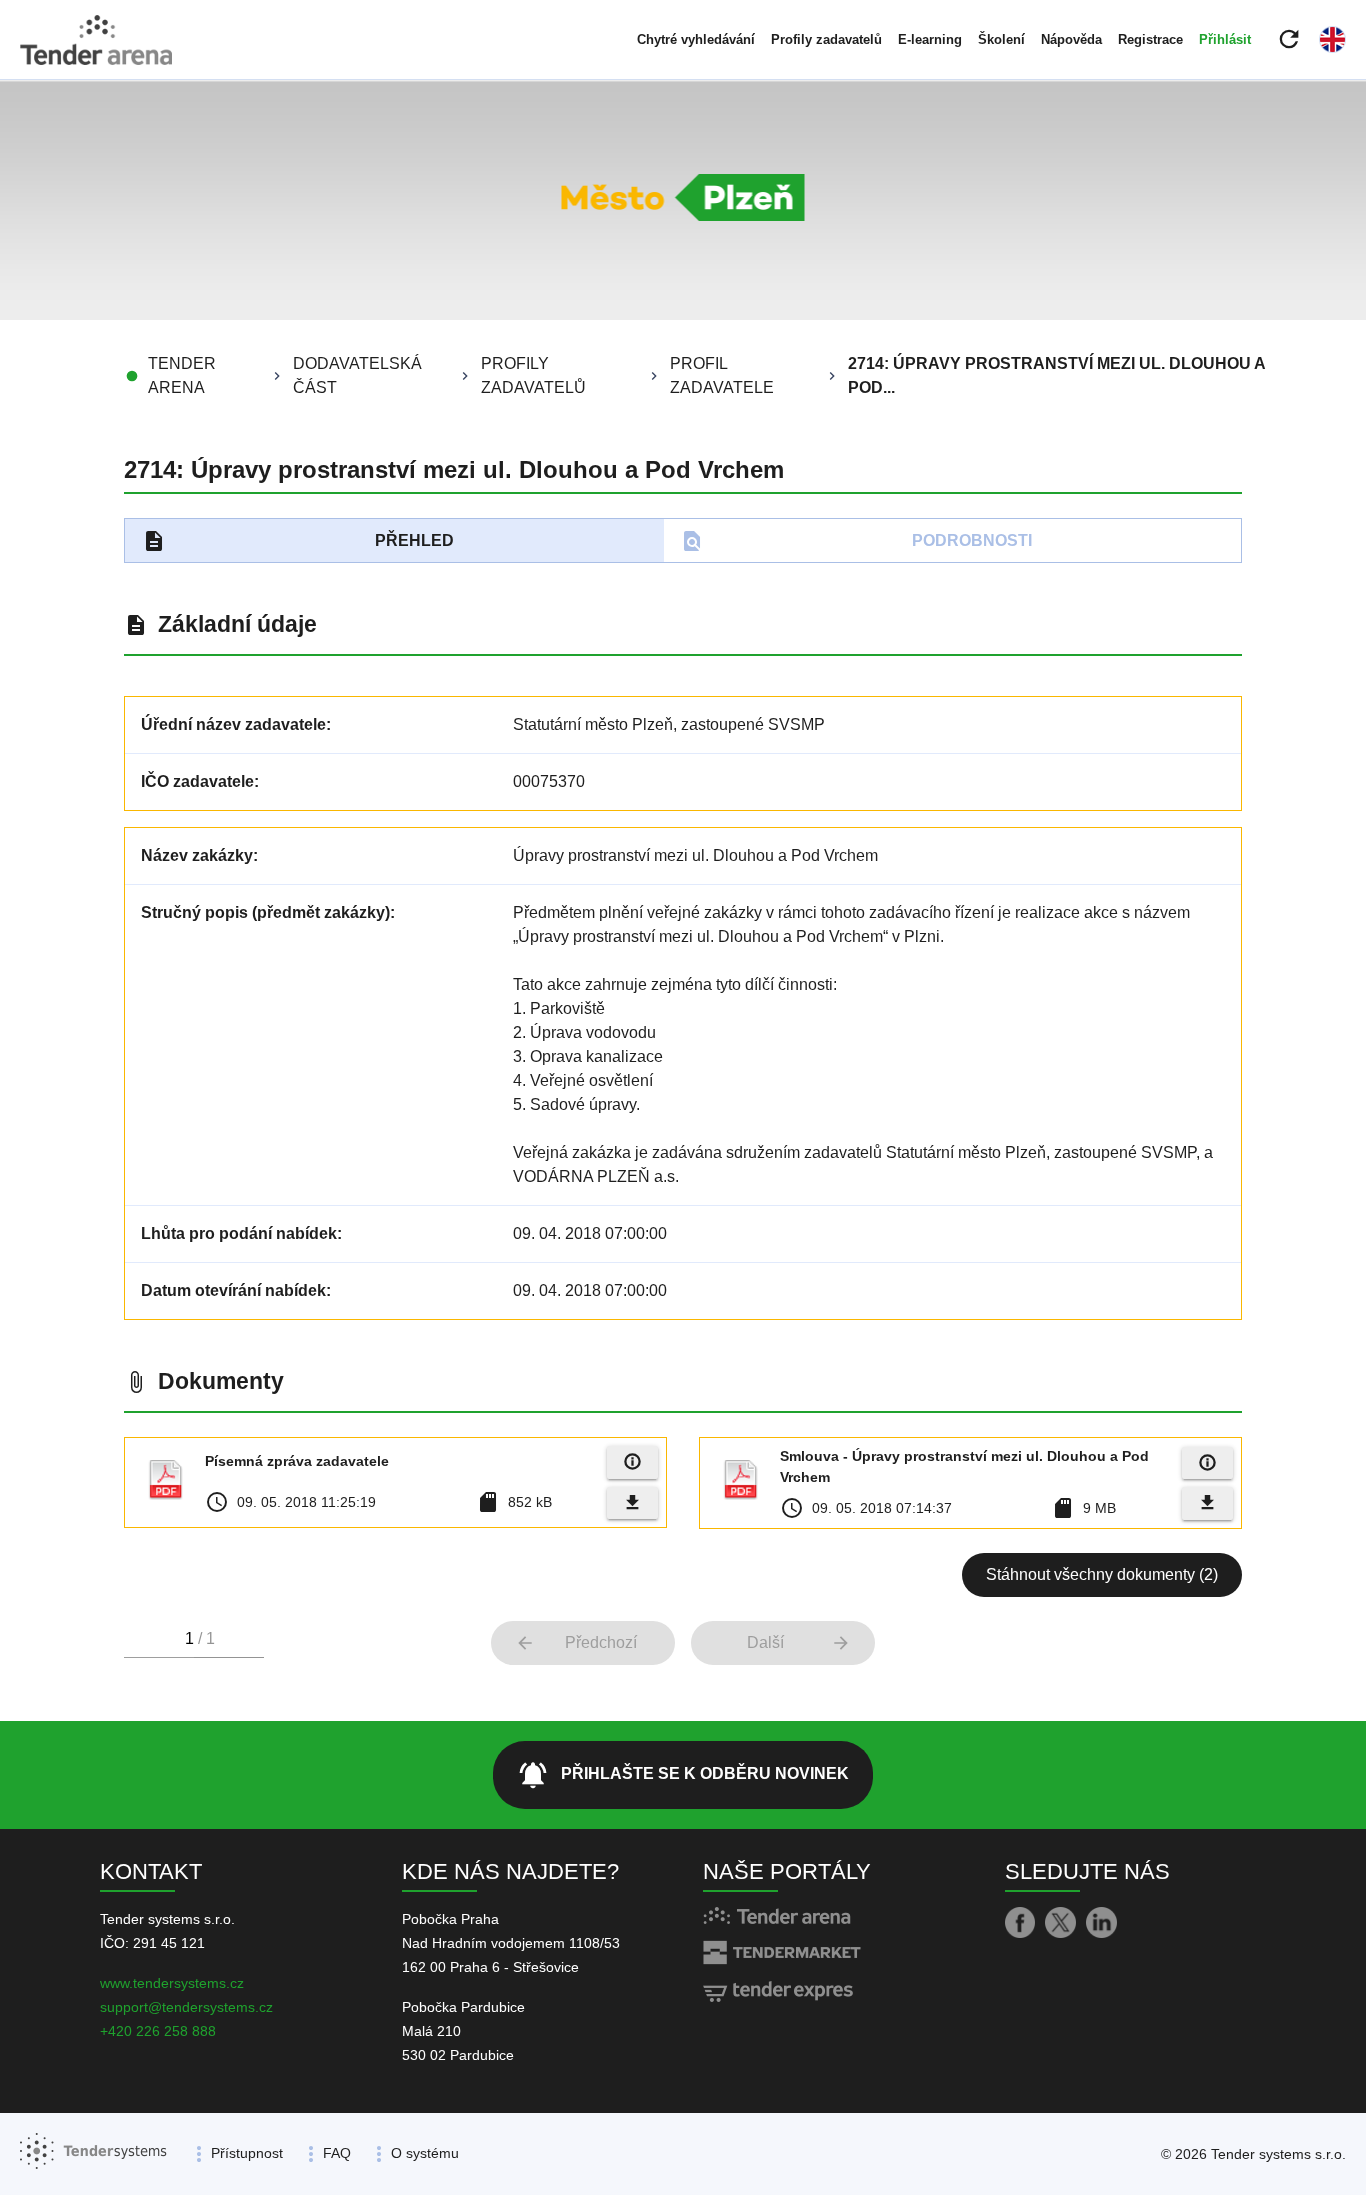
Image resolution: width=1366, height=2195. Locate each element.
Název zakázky (197, 855)
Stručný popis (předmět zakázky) (265, 912)
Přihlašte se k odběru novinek (683, 1775)
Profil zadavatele (722, 375)
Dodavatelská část (357, 375)
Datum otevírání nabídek (233, 1290)
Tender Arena (182, 375)
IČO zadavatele (197, 781)
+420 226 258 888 (158, 2031)
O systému (425, 2153)
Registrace (1150, 39)
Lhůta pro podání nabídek (239, 1233)
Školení (1001, 39)
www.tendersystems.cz (172, 1983)
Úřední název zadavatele (233, 724)
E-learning (930, 39)
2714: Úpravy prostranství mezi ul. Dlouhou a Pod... (1056, 375)
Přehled (298, 541)
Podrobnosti (856, 541)
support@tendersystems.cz (186, 2007)
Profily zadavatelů (826, 39)
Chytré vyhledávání (696, 39)
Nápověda (1071, 39)
